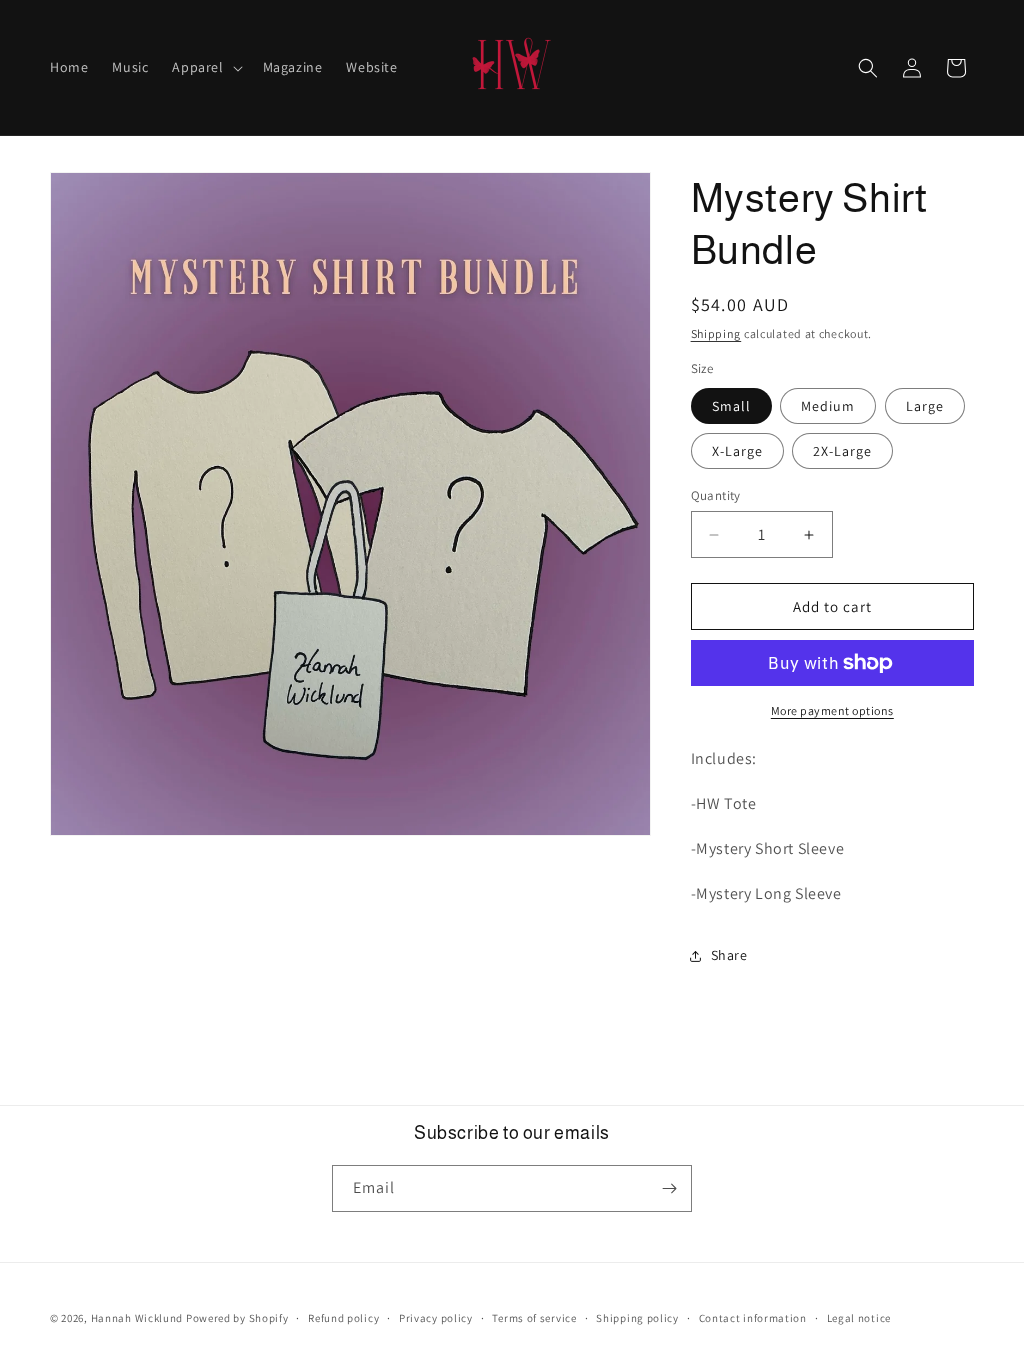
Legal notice (859, 1318)
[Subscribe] (669, 1188)
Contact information (753, 1318)
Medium (828, 406)
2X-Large (842, 451)
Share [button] (729, 955)
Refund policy (343, 1318)
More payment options (832, 710)
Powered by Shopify (237, 1318)
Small (731, 406)
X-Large (737, 451)
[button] (205, 67)
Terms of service (534, 1318)
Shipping (716, 333)
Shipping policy (637, 1318)
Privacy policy (436, 1318)
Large (925, 406)
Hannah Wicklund (137, 1318)
